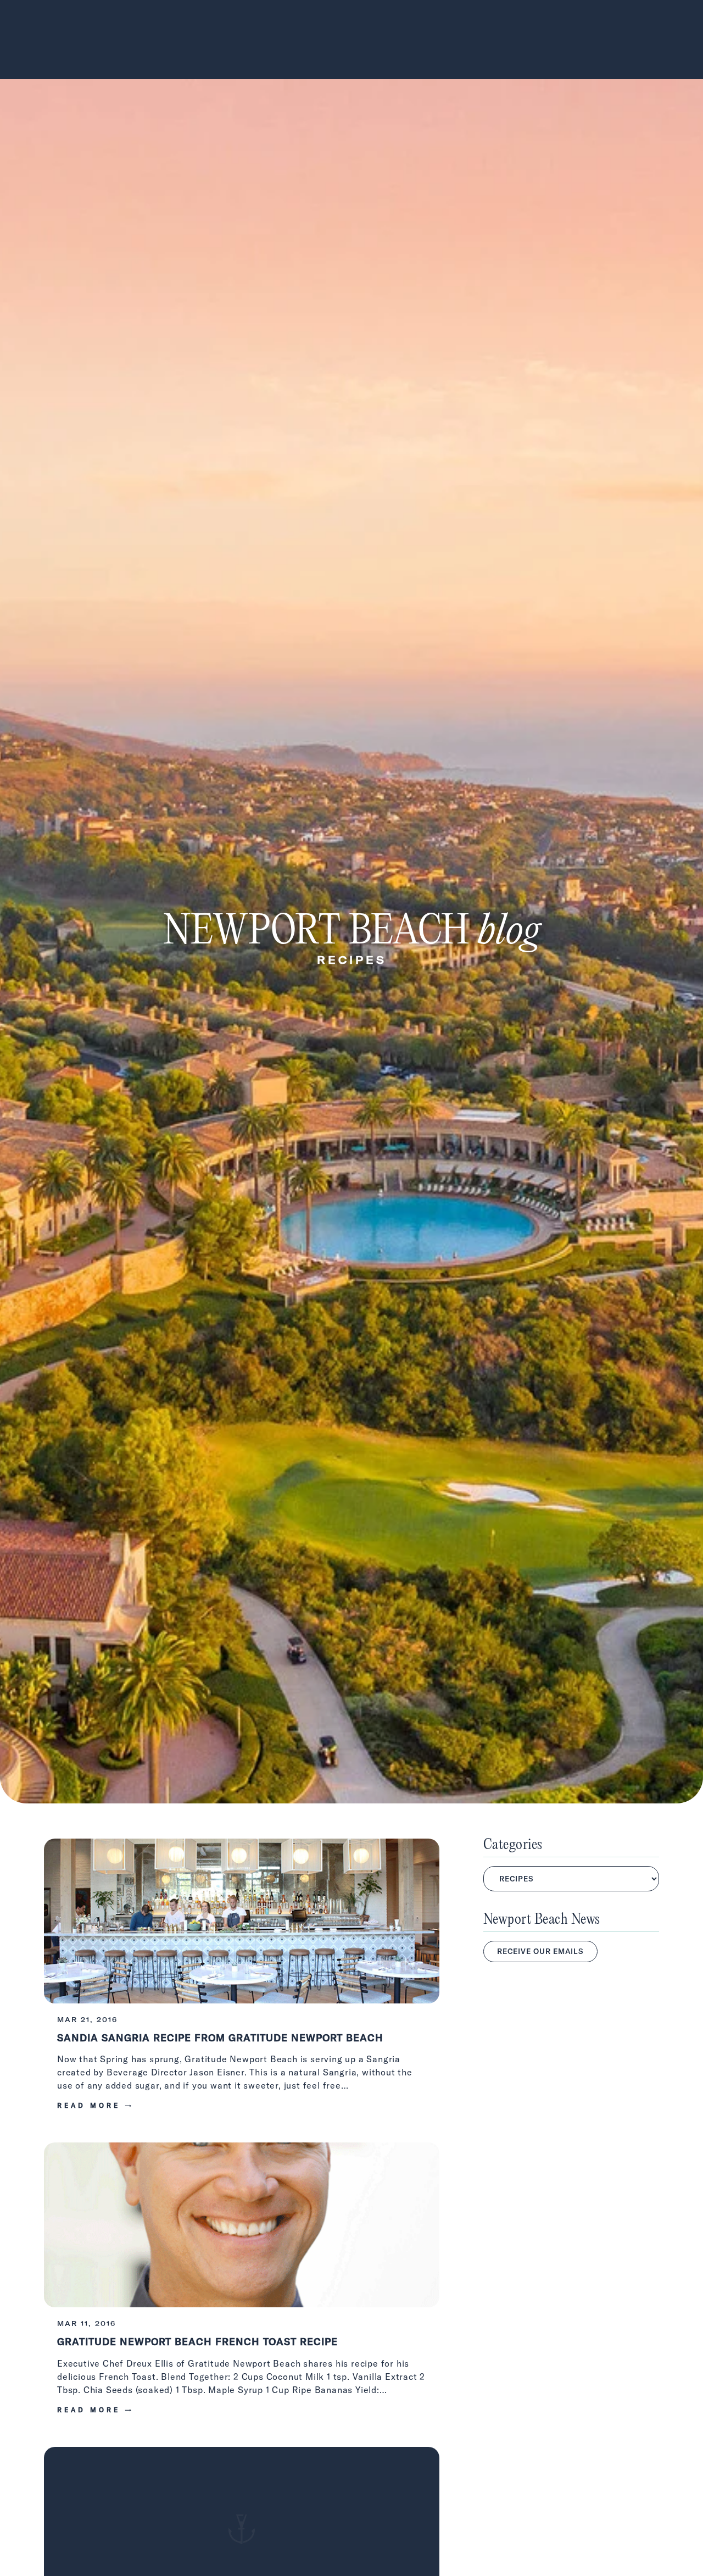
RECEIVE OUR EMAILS (540, 1951)
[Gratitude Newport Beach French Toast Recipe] (242, 2286)
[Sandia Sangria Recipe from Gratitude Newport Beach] (242, 1982)
